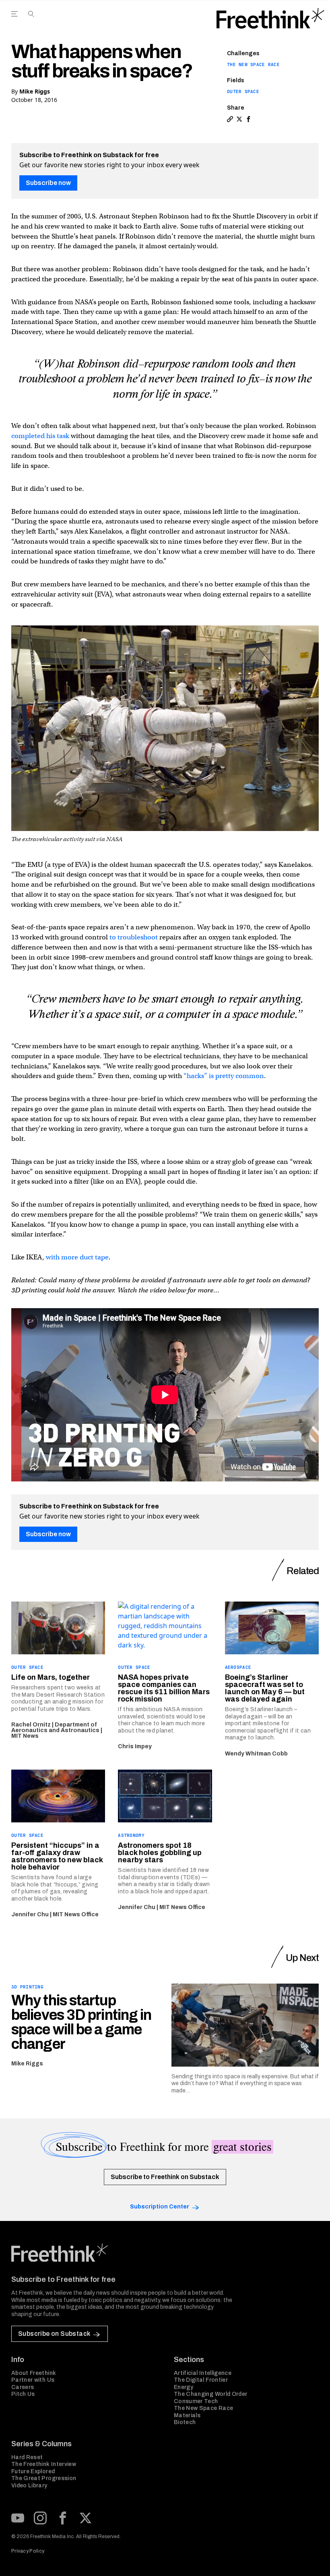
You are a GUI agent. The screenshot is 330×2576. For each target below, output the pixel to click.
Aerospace (238, 1667)
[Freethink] (270, 19)
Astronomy (131, 1835)
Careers (23, 2387)
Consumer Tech (196, 2401)
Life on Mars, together (51, 1677)
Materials (187, 2415)
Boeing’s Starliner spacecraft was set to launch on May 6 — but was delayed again (265, 1688)
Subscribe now (48, 183)
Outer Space (243, 91)
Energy (184, 2387)
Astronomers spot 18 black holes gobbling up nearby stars (160, 1853)
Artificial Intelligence (203, 2373)
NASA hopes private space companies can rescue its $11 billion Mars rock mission (164, 1688)
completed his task (40, 436)
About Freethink (34, 2373)
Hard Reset (27, 2457)
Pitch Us (23, 2394)
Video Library (29, 2486)
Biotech (185, 2422)
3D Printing (27, 1987)
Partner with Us (33, 2380)
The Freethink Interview (44, 2464)
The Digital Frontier (201, 2380)
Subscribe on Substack (54, 2334)
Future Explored (33, 2471)
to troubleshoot (134, 937)
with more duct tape (77, 1257)
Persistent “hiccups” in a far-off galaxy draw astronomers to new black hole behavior (57, 1856)
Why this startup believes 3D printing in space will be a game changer (81, 2022)
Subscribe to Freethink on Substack (165, 2177)
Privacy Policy (28, 2551)
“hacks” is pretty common (224, 1076)
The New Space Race (253, 64)
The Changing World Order (210, 2394)
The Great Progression (44, 2478)
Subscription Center (160, 2207)
